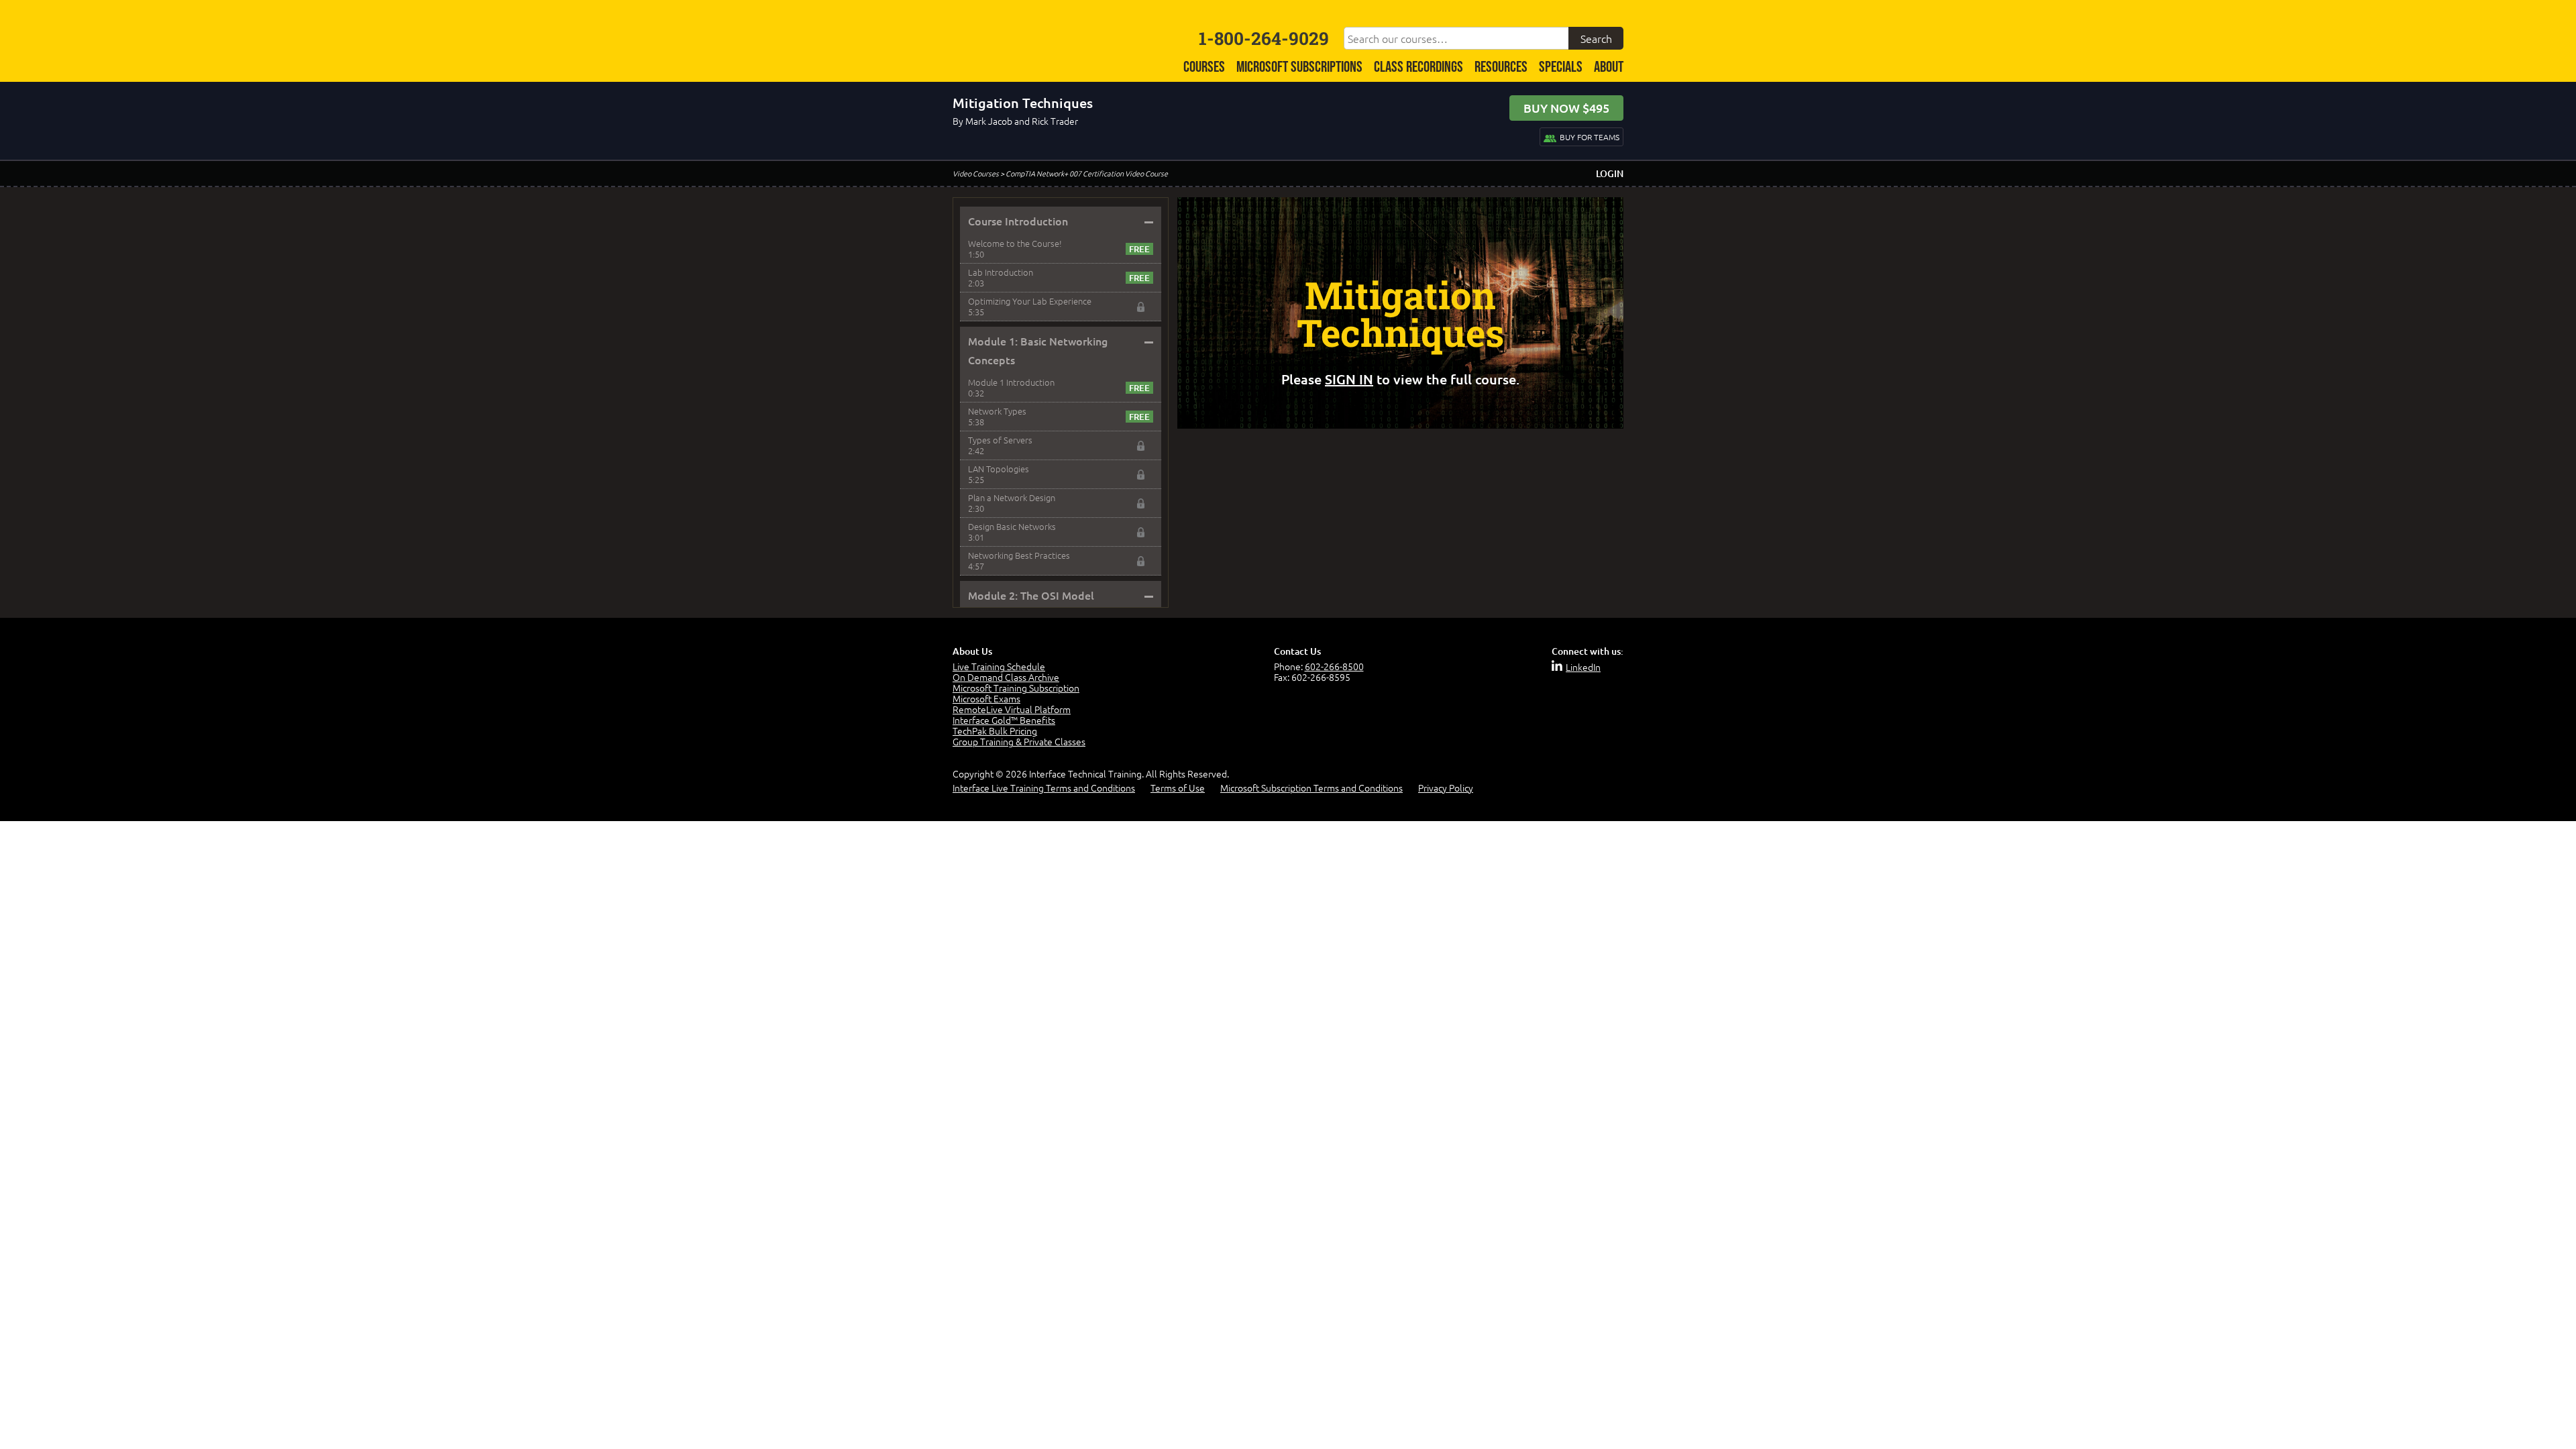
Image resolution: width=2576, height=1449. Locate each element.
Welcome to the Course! (1015, 243)
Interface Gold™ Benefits (1004, 720)
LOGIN (1610, 173)
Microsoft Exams (986, 698)
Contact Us (1297, 651)
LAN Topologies (999, 469)
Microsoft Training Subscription (1016, 688)
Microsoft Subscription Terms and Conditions (1311, 788)
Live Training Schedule (999, 666)
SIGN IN (1349, 379)
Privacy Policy (1446, 788)
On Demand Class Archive (1006, 677)
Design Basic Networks (1012, 526)
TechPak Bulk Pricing (995, 731)
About (1609, 67)
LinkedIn (1583, 667)
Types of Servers (1000, 440)
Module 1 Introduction (1011, 382)
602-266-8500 (1334, 666)
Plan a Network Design (1012, 497)
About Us (972, 651)
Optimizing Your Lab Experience (1030, 301)
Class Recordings (1418, 67)
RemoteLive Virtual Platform (1012, 709)
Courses (1204, 67)
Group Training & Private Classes (1019, 741)
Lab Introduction (1001, 272)
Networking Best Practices (1019, 555)
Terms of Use (1178, 788)
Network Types (997, 411)
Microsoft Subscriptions (1299, 67)
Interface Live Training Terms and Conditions (1044, 788)
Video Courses (976, 173)
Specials (1561, 67)
